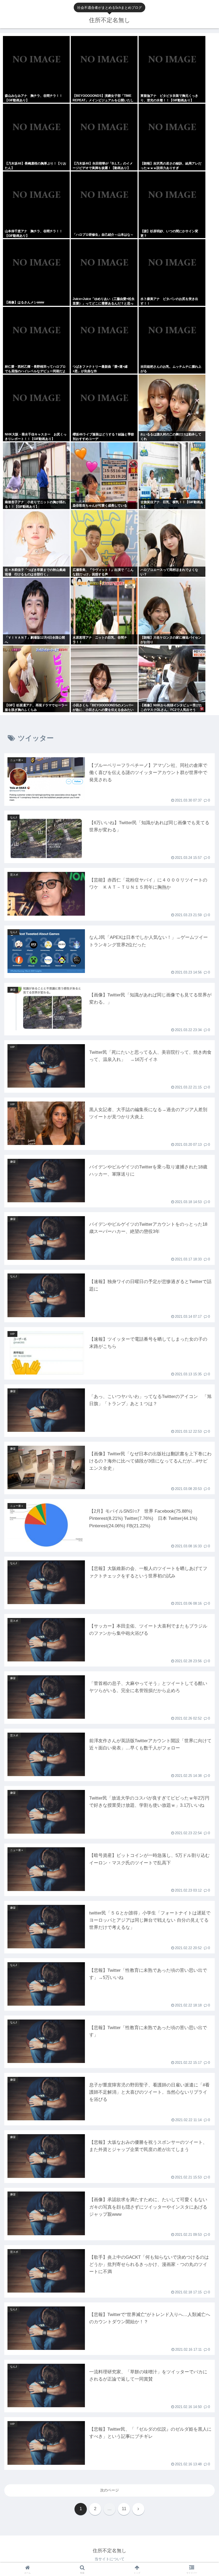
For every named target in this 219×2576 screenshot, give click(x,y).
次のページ (109, 2490)
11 (124, 2509)
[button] (203, 1358)
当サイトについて (109, 2559)
